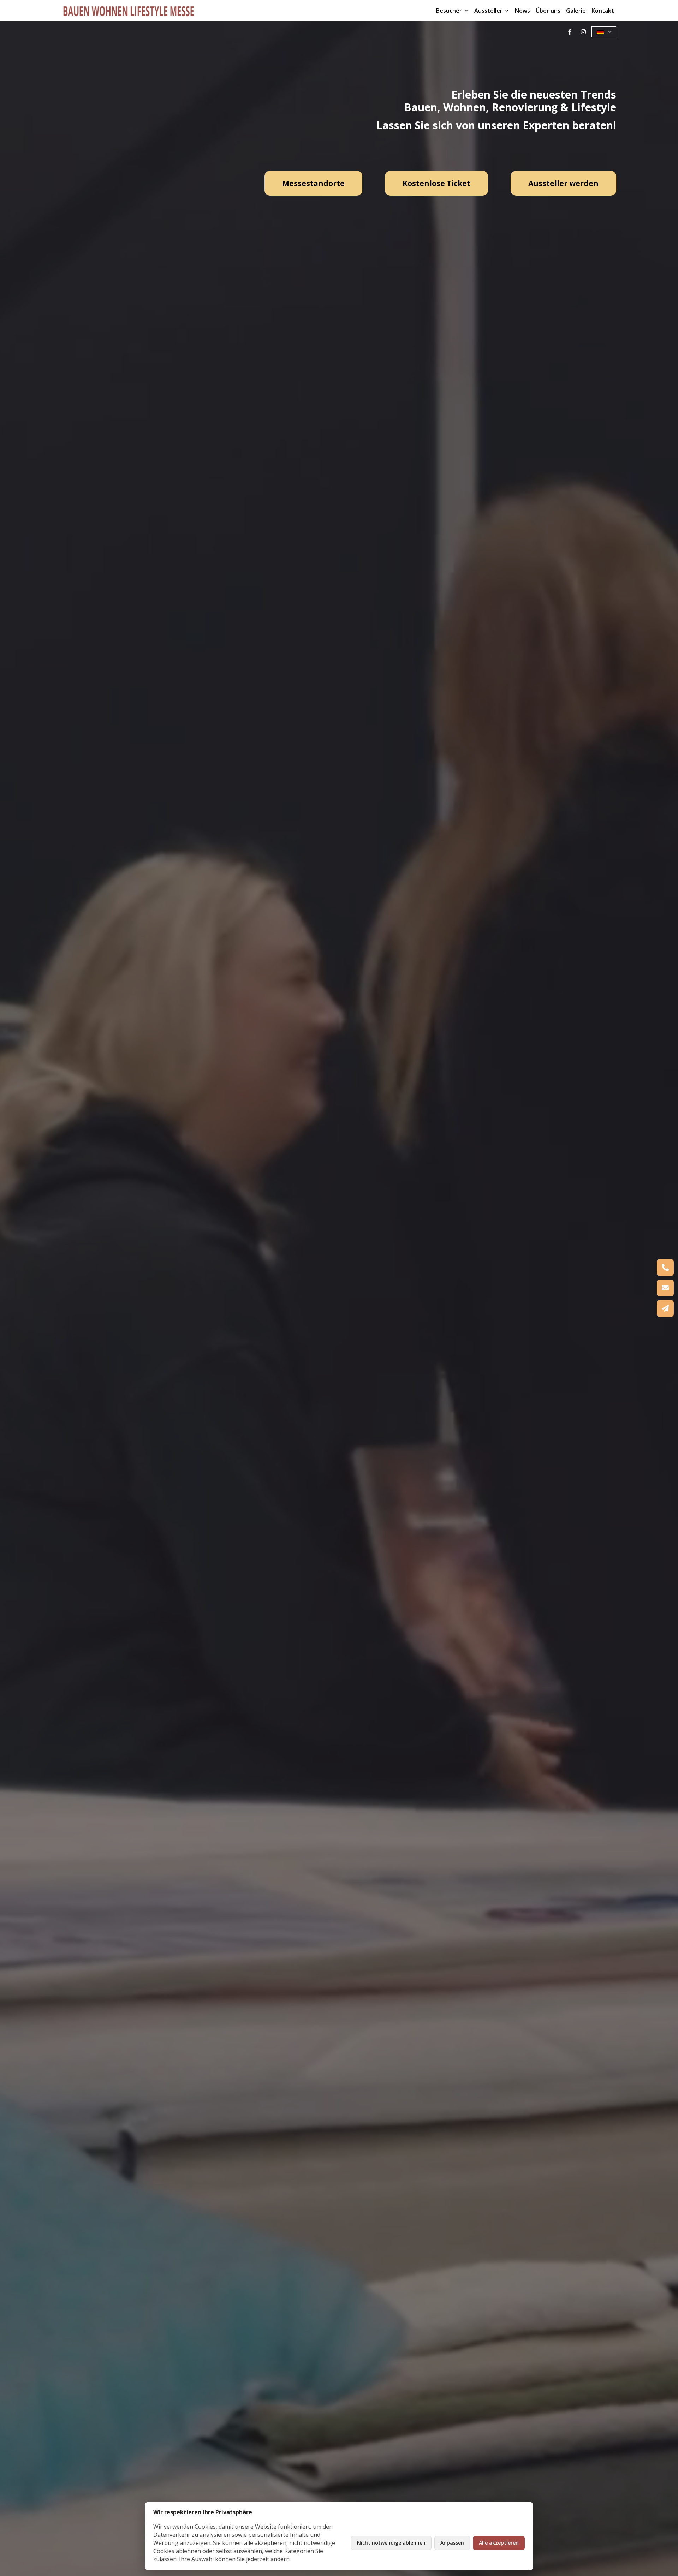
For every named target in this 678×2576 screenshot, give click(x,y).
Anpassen (452, 2543)
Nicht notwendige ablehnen (391, 2543)
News (522, 11)
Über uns (548, 11)
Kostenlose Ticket (436, 183)
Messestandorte (313, 183)
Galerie (576, 11)
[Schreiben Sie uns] (665, 1288)
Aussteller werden (563, 183)
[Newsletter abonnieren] (665, 1308)
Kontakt (603, 11)
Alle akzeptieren (499, 2543)
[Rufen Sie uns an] (665, 1268)
